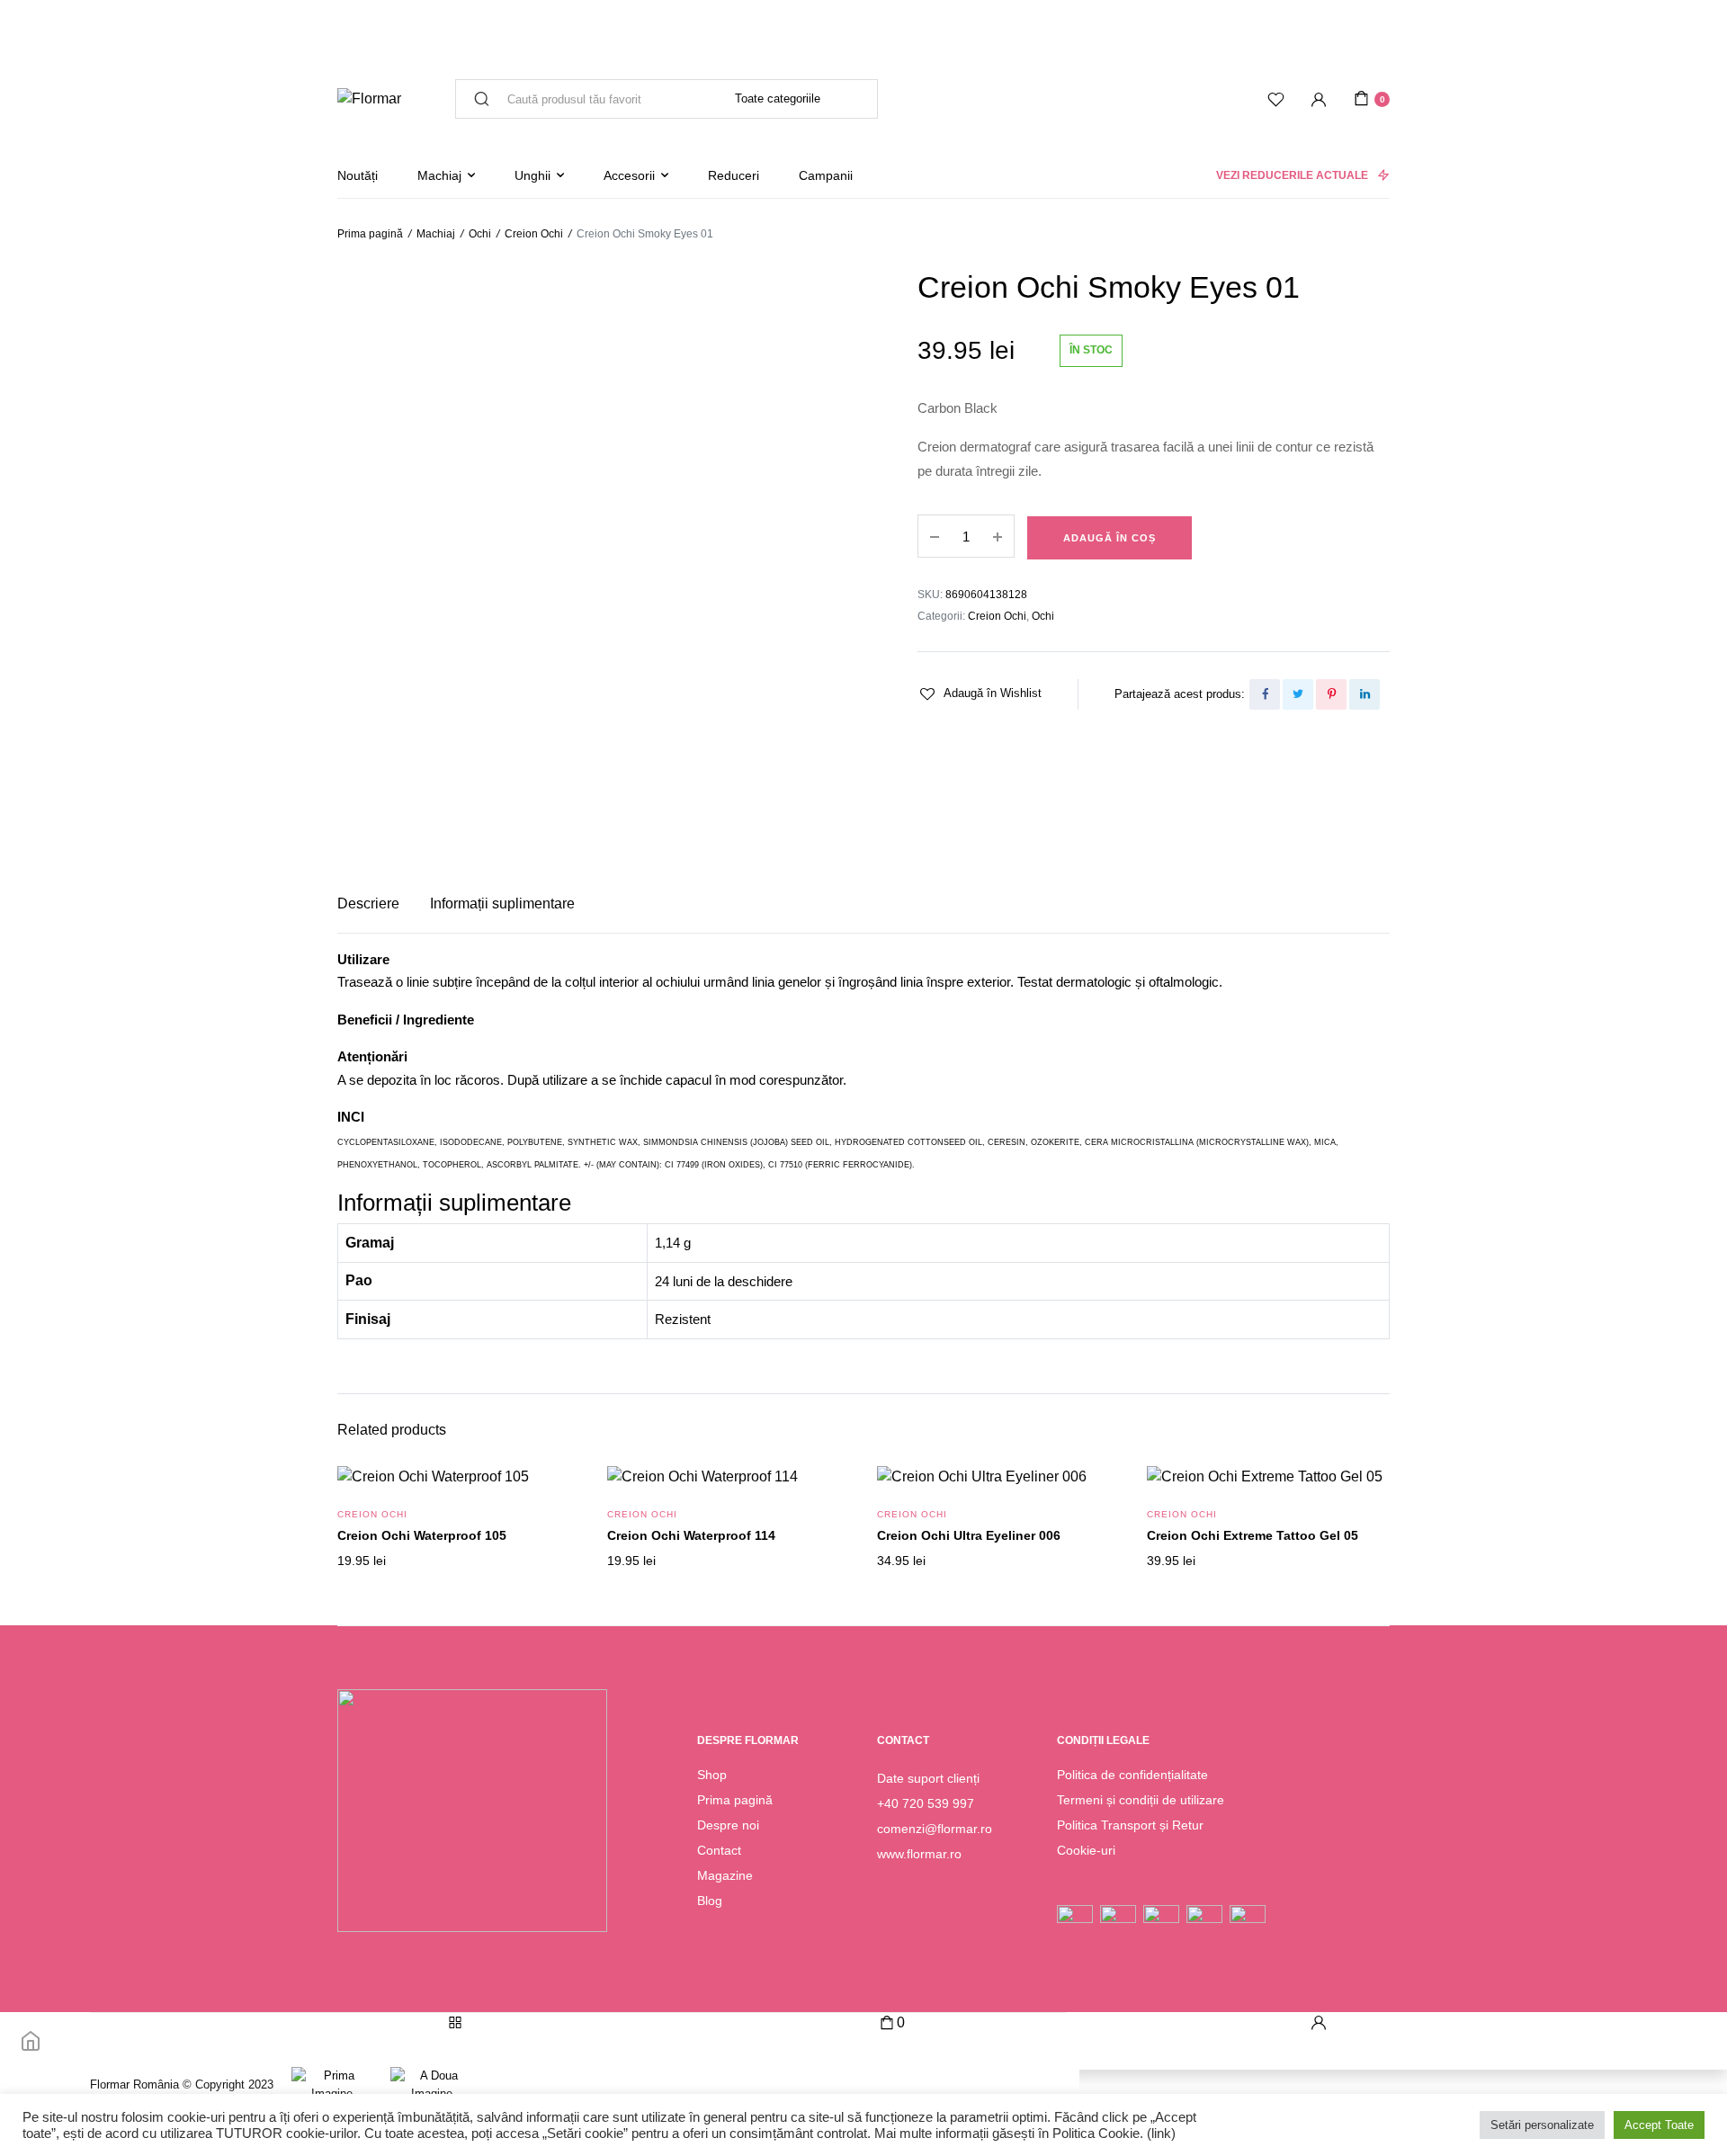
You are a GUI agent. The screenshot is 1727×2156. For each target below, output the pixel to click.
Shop (712, 1775)
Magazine (725, 1875)
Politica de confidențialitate (1132, 1775)
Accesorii (629, 175)
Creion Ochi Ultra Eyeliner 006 (969, 1535)
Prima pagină (370, 234)
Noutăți (358, 175)
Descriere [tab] (368, 904)
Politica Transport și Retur (1130, 1825)
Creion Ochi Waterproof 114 (691, 1535)
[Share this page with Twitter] (1298, 694)
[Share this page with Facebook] (1265, 694)
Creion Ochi (534, 234)
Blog (710, 1901)
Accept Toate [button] (1659, 2125)
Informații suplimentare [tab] (502, 904)
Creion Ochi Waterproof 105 (422, 1535)
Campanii (826, 175)
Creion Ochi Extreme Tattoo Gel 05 (1253, 1535)
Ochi (480, 234)
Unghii (532, 175)
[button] (980, 693)
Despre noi (728, 1825)
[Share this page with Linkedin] (1365, 694)
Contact (719, 1850)
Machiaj (439, 175)
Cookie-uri (1086, 1850)
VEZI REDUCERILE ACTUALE (1292, 175)
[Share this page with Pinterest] (1331, 694)
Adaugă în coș (1110, 538)
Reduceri (734, 175)
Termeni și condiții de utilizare (1141, 1800)
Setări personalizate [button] (1542, 2125)
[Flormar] (369, 99)
